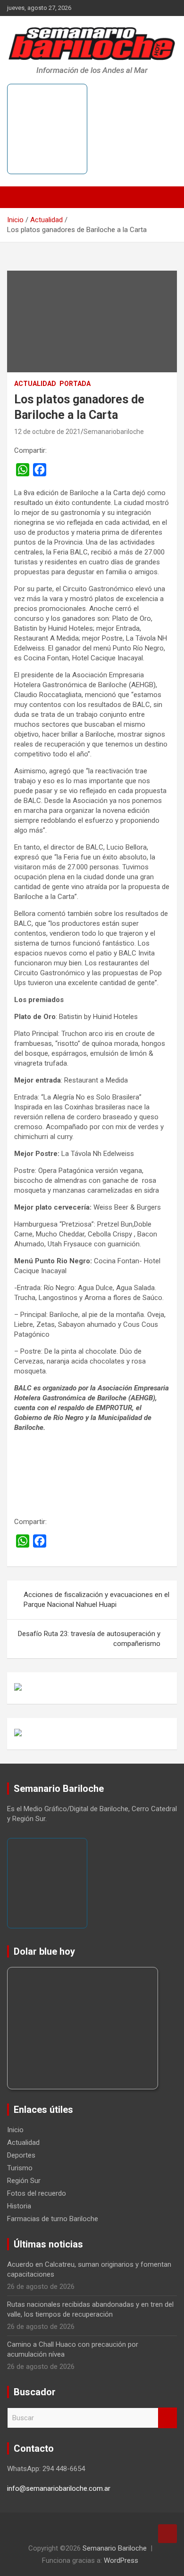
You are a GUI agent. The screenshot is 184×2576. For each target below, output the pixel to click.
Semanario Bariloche (115, 2548)
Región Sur (24, 2181)
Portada (75, 384)
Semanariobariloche (114, 432)
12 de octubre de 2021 (47, 432)
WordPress (121, 2560)
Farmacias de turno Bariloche (53, 2219)
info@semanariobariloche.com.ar (59, 2488)
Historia (19, 2206)
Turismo (20, 2168)
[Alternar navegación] (19, 197)
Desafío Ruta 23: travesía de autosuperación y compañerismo (89, 1639)
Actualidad (35, 384)
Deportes (21, 2155)
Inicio (15, 2130)
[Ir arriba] (167, 2534)
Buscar (167, 2418)
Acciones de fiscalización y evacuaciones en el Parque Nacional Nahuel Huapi (96, 1600)
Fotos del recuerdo (37, 2193)
